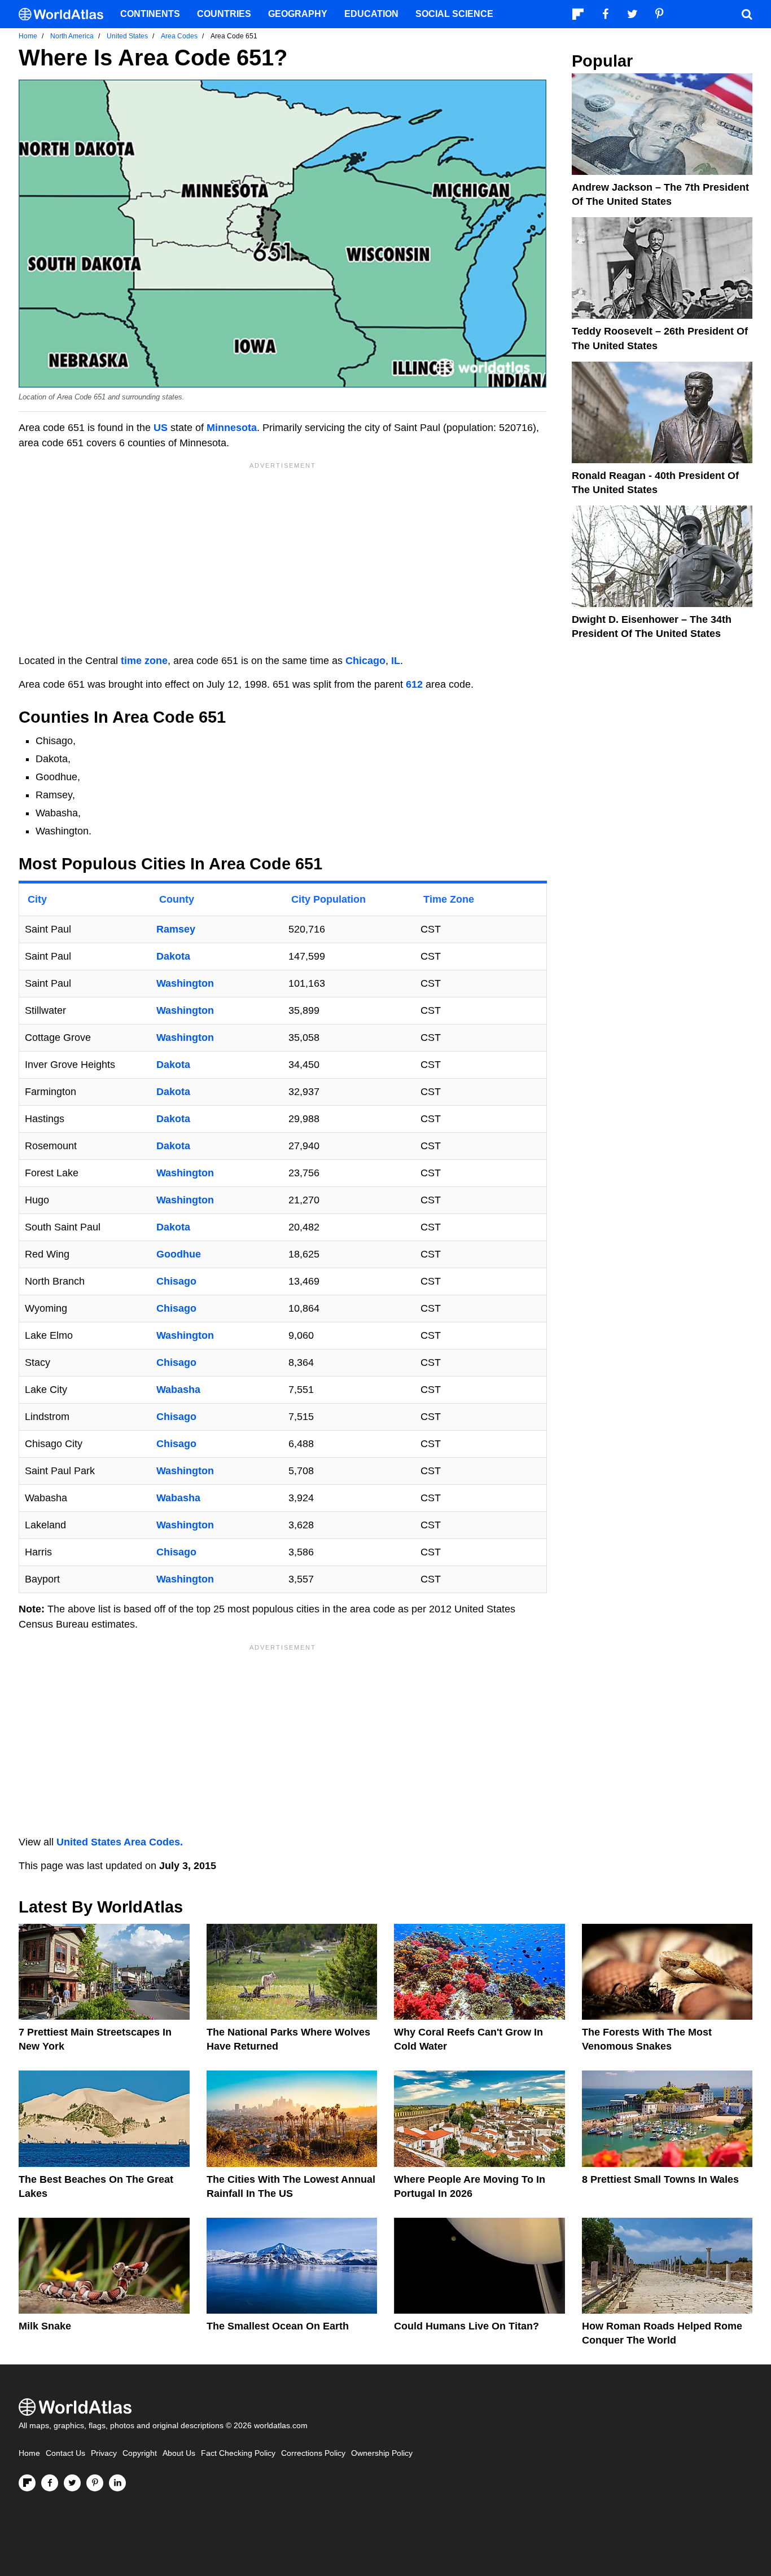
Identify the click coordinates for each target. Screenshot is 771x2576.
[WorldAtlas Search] (747, 14)
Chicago (365, 661)
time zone (144, 661)
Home (29, 2453)
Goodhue (179, 1254)
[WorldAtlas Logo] (65, 14)
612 (414, 684)
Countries (224, 14)
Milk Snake (45, 2326)
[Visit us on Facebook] (50, 2483)
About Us (179, 2453)
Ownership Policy (382, 2453)
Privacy (104, 2453)
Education (371, 14)
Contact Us (65, 2453)
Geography (298, 14)
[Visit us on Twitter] (72, 2483)
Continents (150, 14)
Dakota (173, 956)
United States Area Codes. (120, 1842)
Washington (185, 983)
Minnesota (232, 428)
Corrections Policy (313, 2453)
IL (396, 661)
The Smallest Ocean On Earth (278, 2326)
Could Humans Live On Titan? (466, 2326)
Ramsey (176, 929)
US (161, 428)
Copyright (140, 2453)
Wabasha (178, 1390)
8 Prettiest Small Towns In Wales (660, 2179)
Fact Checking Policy (238, 2453)
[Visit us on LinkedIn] (117, 2483)
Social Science (454, 14)
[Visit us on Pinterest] (95, 2483)
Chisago (176, 1281)
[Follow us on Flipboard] (27, 2483)
